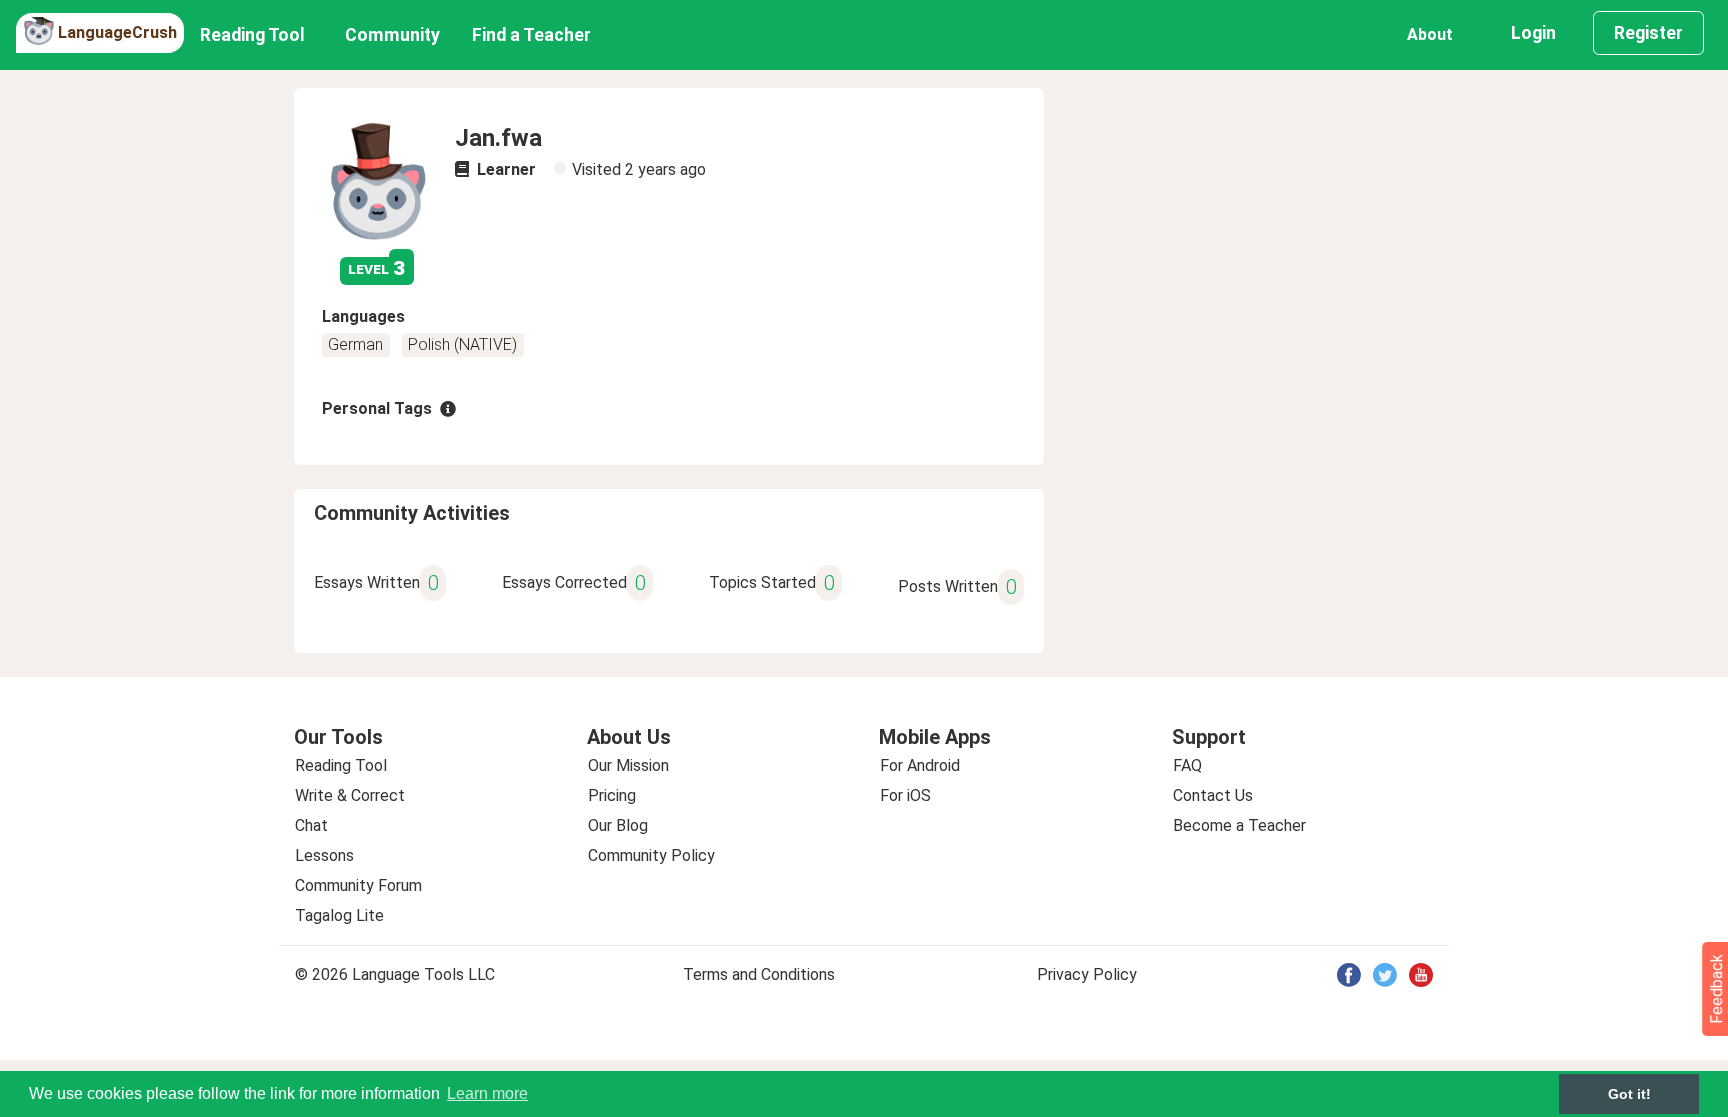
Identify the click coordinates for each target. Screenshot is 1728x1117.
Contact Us (1213, 795)
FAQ (1187, 765)
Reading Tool (252, 35)
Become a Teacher (1239, 825)
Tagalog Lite (339, 915)
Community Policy (651, 855)
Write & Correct (350, 795)
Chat (311, 825)
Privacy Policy (1087, 974)
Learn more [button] (487, 1093)
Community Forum (358, 885)
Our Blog (618, 825)
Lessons (324, 855)
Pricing (612, 795)
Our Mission (628, 765)
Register (1648, 33)
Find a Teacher (531, 35)
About (1430, 34)
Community (392, 35)
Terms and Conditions (759, 974)
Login (1533, 33)
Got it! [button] (1629, 1094)
